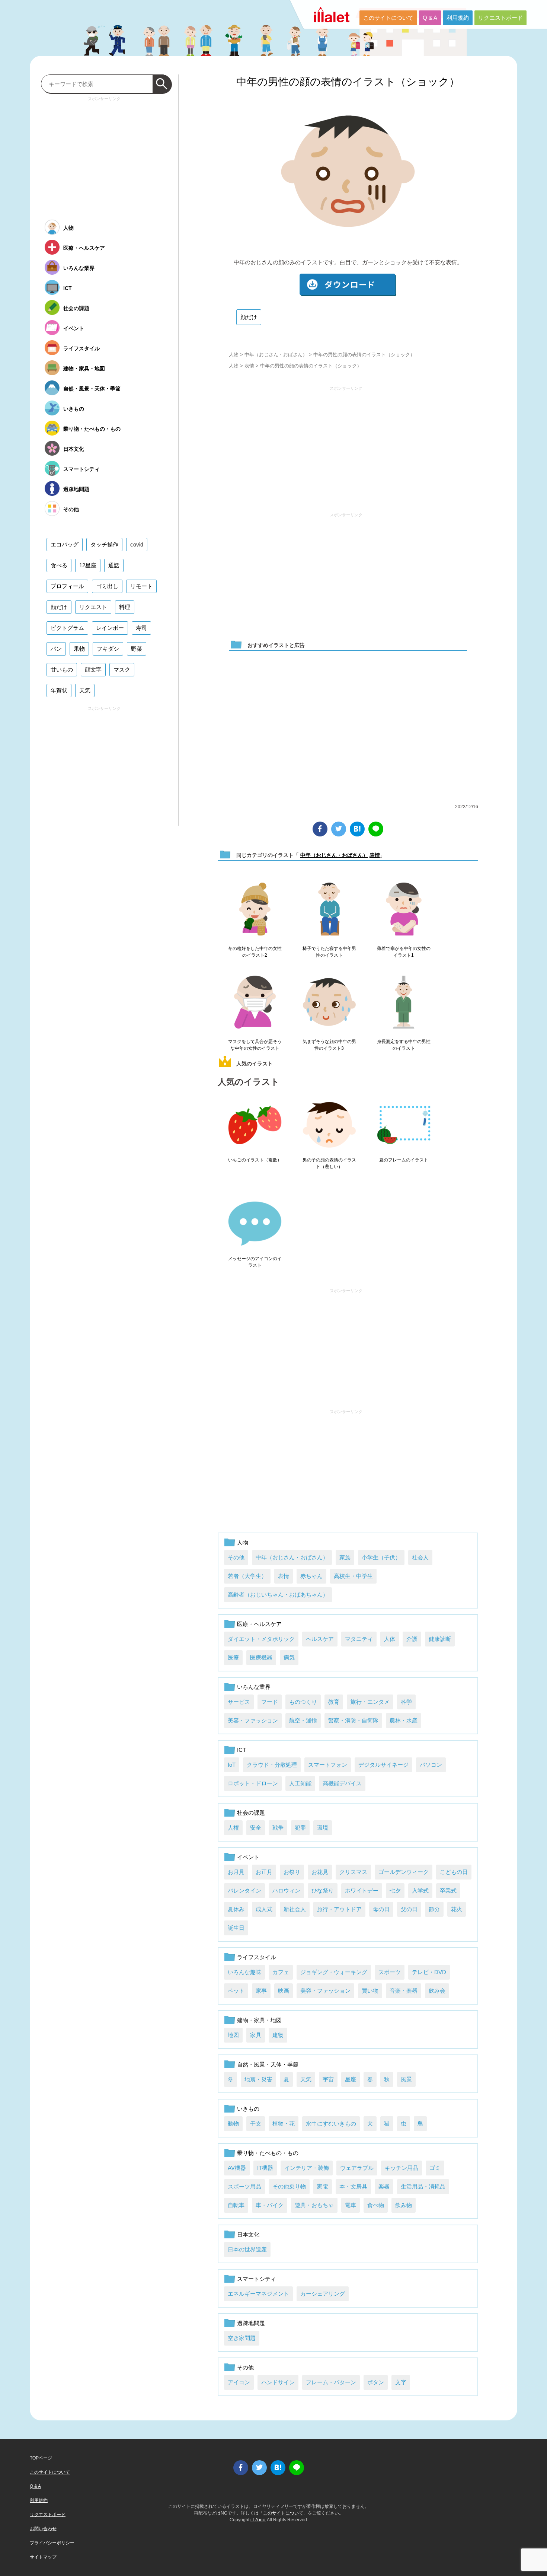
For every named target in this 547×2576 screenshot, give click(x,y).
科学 (406, 1702)
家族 (345, 1557)
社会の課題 (251, 1813)
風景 (406, 2079)
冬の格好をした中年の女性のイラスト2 (255, 952)
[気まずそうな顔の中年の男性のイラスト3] (329, 1002)
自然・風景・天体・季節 (268, 2064)
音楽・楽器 (404, 1991)
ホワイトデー (362, 1890)
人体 (390, 1639)
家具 (256, 2035)
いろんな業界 (254, 1687)
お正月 (264, 1872)
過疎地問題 (251, 2323)
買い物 (370, 1991)
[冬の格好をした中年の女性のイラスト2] (255, 909)
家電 (323, 2186)
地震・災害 (258, 2079)
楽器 (384, 2186)
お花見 (320, 1872)
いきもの (248, 2109)
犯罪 (300, 1828)
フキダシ (108, 649)
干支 (256, 2124)
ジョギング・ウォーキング (334, 1972)
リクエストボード (500, 18)
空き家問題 (242, 2338)
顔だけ (249, 317)
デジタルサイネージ (383, 1765)
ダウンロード (348, 285)
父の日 (409, 1909)
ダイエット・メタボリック (261, 1639)
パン (56, 649)
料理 (125, 607)
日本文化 (248, 2234)
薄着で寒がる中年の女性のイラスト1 (404, 952)
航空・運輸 (303, 1720)
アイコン (239, 2382)
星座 (351, 2079)
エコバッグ (65, 544)
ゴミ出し (107, 586)
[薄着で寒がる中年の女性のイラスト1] (404, 909)
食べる (59, 565)
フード (270, 1702)
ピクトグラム (67, 628)
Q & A (430, 18)
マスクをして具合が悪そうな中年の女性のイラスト (255, 1045)
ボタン (376, 2382)
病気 (289, 1657)
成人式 (264, 1909)
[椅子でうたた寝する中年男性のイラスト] (329, 909)
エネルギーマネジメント (258, 2294)
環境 (323, 1828)
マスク (122, 669)
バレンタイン (244, 1890)
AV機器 (237, 2168)
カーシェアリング (323, 2294)
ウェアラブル (357, 2168)
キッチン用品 (402, 2168)
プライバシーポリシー (52, 2543)
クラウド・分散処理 (272, 1765)
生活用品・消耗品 (423, 2186)
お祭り (292, 1872)
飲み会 (437, 1991)
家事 (261, 1991)
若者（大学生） (247, 1576)
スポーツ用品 (244, 2186)
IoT (232, 1765)
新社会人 (295, 1909)
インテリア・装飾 (307, 2168)
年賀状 (59, 690)
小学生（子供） (381, 1557)
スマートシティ (257, 2279)
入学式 (420, 1890)
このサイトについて (388, 18)
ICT (241, 1750)
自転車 (236, 2205)
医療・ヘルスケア (259, 1624)
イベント (248, 1857)
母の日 (381, 1909)
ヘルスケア (320, 1639)
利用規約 (458, 18)
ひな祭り (323, 1890)
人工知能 (300, 1783)
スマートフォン (328, 1765)
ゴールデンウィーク (404, 1872)
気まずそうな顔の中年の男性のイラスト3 (329, 1045)
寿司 (141, 628)
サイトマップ (43, 2557)
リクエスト (93, 607)
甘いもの (62, 669)
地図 (233, 2035)
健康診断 (440, 1639)
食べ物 (376, 2205)
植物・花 (284, 2124)
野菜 (137, 649)
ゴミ (435, 2168)
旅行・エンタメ (370, 1702)
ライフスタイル (257, 1957)
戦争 (278, 1828)
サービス (239, 1702)
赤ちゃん (311, 1576)
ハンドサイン (278, 2382)
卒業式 (448, 1890)
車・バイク (270, 2205)
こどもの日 (454, 1872)
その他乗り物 (289, 2186)
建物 (278, 2035)
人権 (233, 1828)
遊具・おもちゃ (314, 2205)
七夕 (395, 1890)
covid (137, 544)
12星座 (88, 565)
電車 (351, 2205)
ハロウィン (286, 1890)
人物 (234, 355)
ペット (236, 1991)
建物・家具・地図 (259, 2020)
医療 (233, 1657)
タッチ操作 (104, 544)
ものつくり (303, 1702)
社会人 (420, 1557)
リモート (141, 586)
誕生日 (236, 1928)
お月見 (236, 1872)
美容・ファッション (253, 1720)
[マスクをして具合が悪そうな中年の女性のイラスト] (255, 1002)
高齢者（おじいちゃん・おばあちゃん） (278, 1595)
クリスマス (353, 1872)
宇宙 (328, 2079)
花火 (457, 1909)
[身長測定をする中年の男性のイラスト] (404, 1002)
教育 (334, 1702)
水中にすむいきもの (331, 2124)
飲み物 (404, 2205)
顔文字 (93, 669)
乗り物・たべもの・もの (268, 2153)
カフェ (281, 1972)
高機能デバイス (342, 1783)
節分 (434, 1909)
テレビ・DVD (429, 1972)
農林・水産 (404, 1720)
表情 (249, 366)
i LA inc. (258, 2520)
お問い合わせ (43, 2529)
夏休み (236, 1909)
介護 (412, 1639)
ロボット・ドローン (253, 1783)
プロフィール (67, 586)
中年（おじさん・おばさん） (276, 355)
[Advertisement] (346, 446)
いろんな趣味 (244, 1972)
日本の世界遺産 (247, 2249)
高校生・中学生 (353, 1576)
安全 (256, 1828)
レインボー (110, 628)
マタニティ (359, 1639)
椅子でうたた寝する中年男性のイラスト (329, 952)
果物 (79, 649)
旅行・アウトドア (339, 1909)
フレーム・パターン (331, 2382)
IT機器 (265, 2168)
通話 (114, 565)
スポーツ (390, 1972)
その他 (236, 1557)
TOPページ (41, 2458)
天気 (306, 2079)
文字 (401, 2382)
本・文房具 (353, 2186)
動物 (233, 2124)
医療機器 (261, 1657)
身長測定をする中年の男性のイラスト (404, 1045)
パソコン (431, 1765)
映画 (284, 1991)
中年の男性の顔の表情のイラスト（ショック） (348, 82)
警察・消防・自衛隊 (353, 1720)
